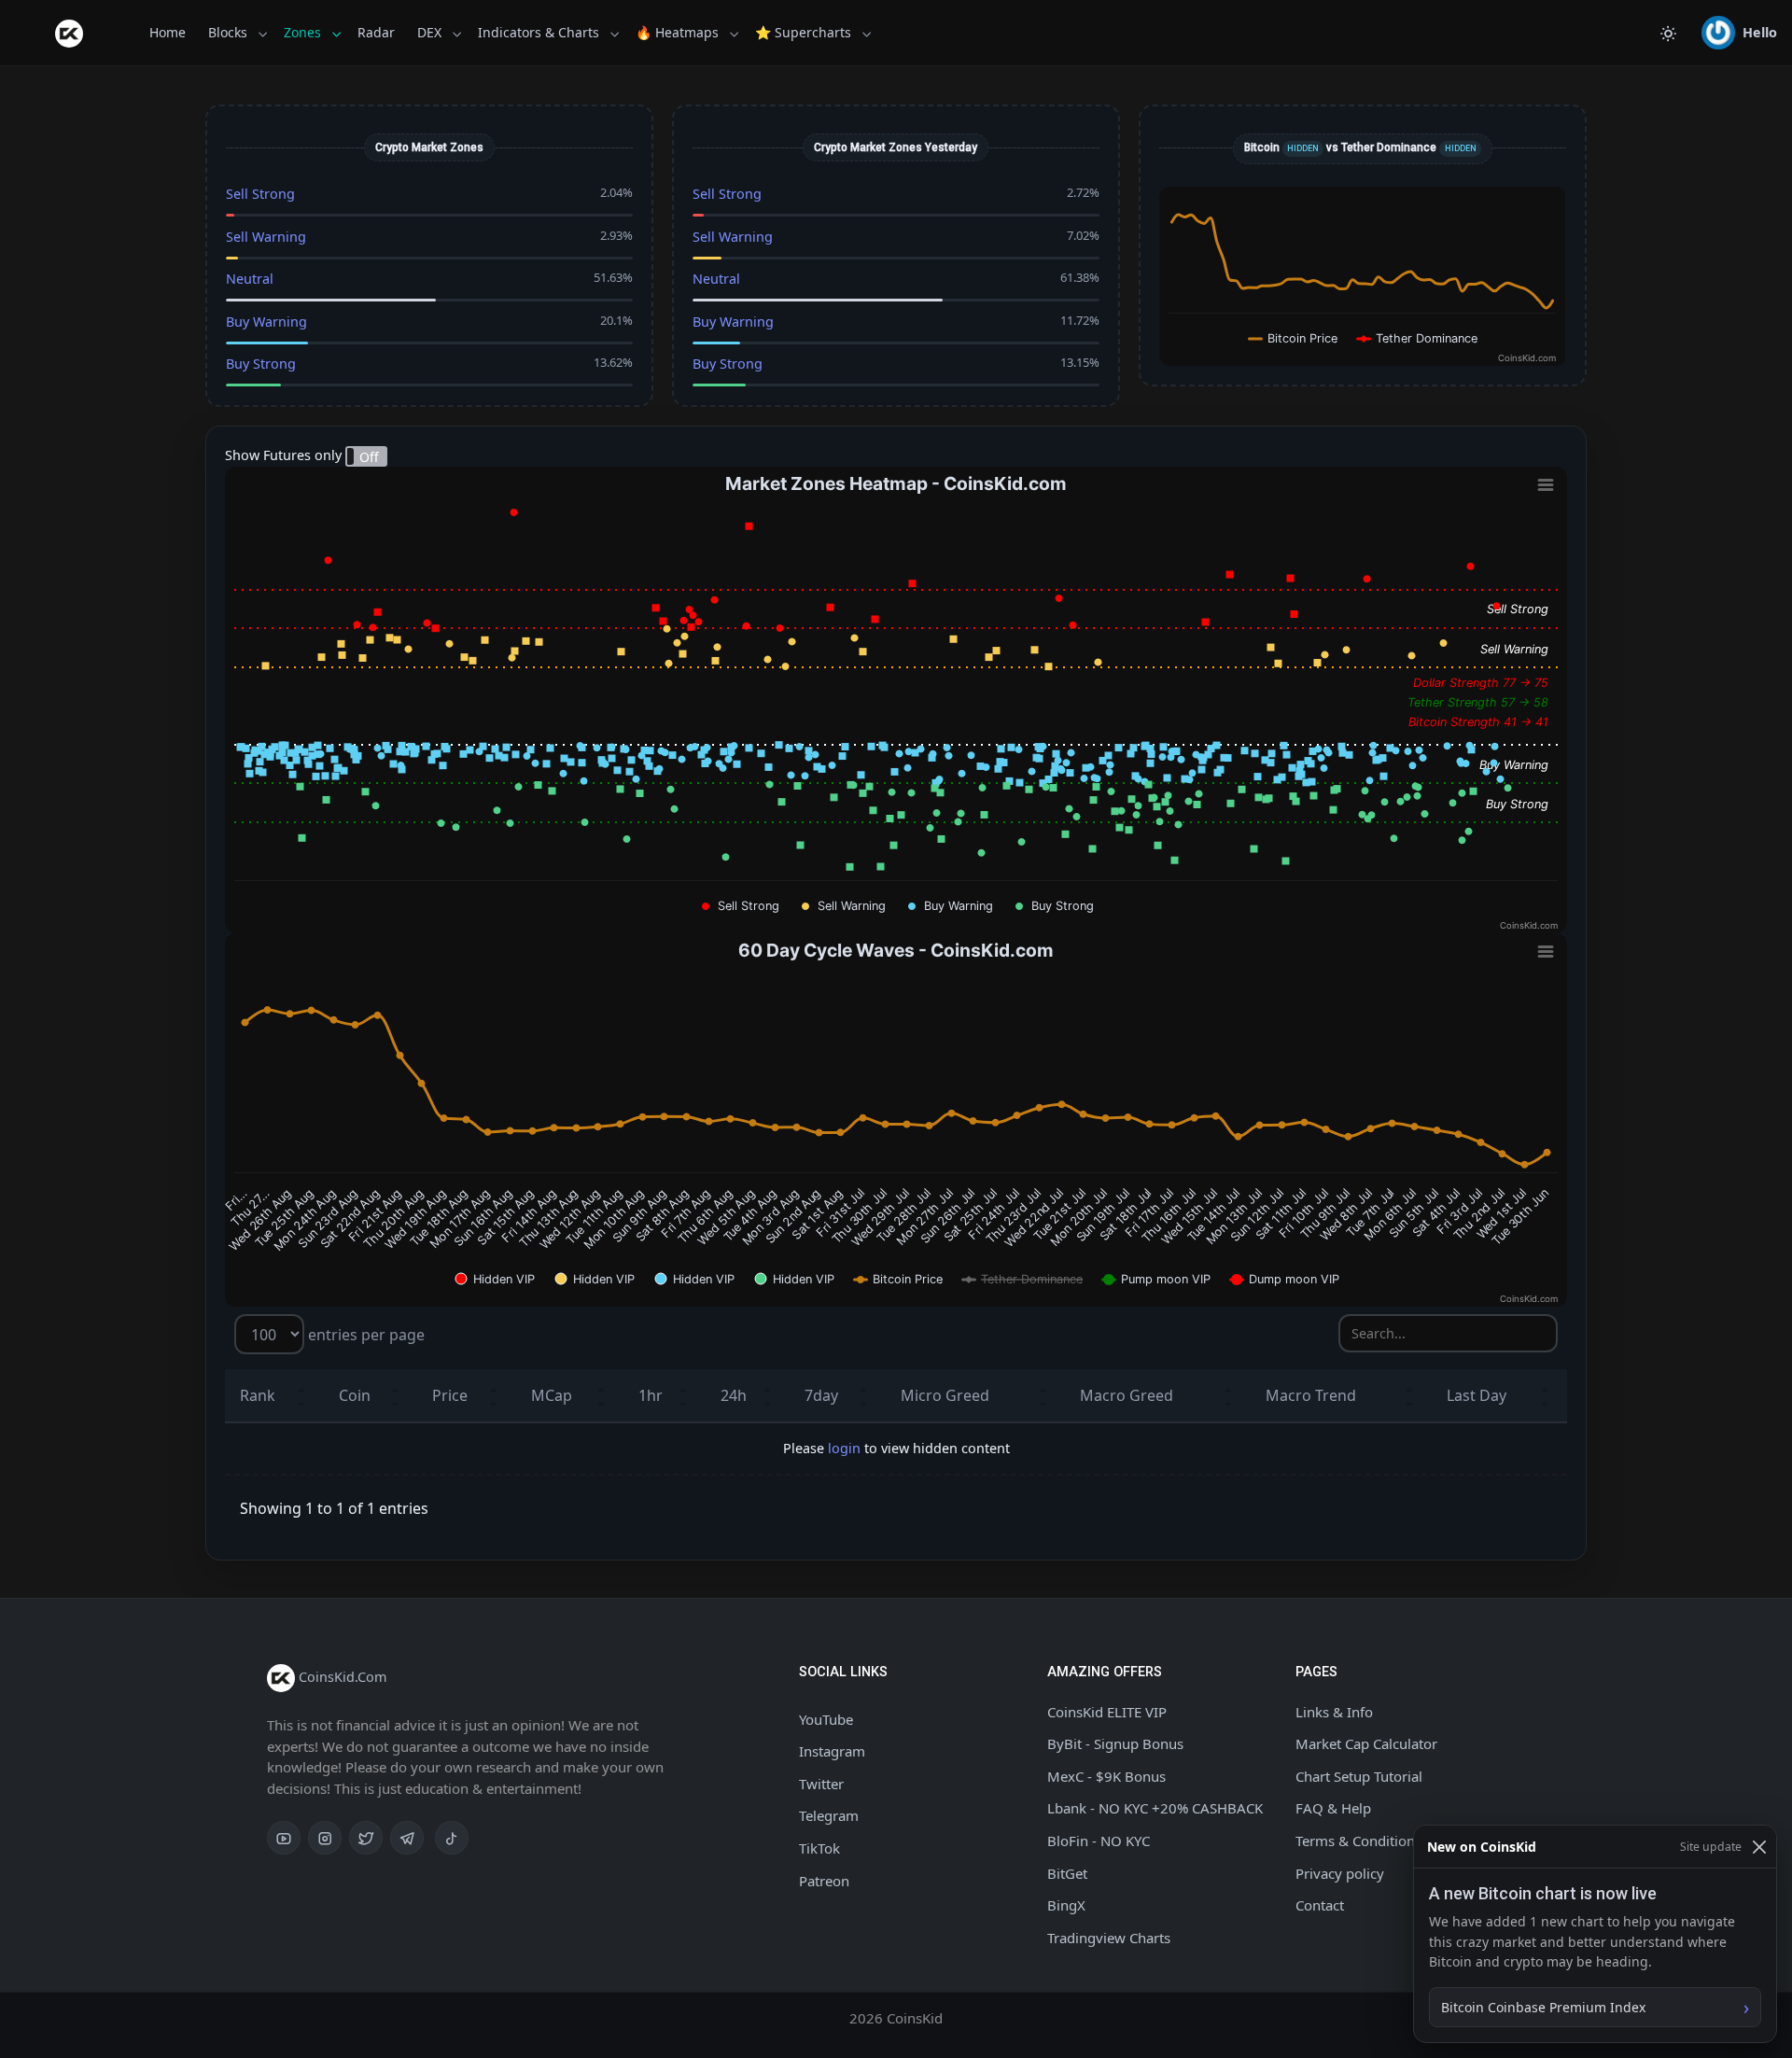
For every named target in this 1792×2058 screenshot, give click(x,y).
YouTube (826, 1719)
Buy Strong (261, 364)
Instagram (832, 1751)
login (844, 1448)
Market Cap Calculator (1366, 1743)
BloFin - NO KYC (1099, 1841)
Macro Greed (1127, 1395)
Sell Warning (266, 237)
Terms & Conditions (1358, 1841)
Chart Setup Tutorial (1359, 1776)
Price (450, 1395)
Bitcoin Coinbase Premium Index (1543, 2007)
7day (821, 1395)
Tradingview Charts (1109, 1938)
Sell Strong (260, 194)
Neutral (250, 279)
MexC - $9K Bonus (1106, 1776)
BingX (1066, 1905)
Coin (355, 1395)
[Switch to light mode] (1668, 33)
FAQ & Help (1333, 1808)
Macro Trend (1311, 1395)
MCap (552, 1395)
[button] (1739, 33)
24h (734, 1395)
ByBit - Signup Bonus (1115, 1743)
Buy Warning (266, 322)
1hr (651, 1395)
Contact (1320, 1905)
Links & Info (1334, 1712)
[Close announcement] (1759, 1847)
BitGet (1067, 1873)
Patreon (824, 1881)
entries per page (364, 1335)
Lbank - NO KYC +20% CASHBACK (1155, 1808)
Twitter (821, 1784)
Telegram (829, 1815)
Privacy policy (1340, 1873)
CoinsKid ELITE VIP (1107, 1712)
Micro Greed (945, 1395)
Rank (258, 1395)
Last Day (1477, 1395)
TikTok (819, 1848)
